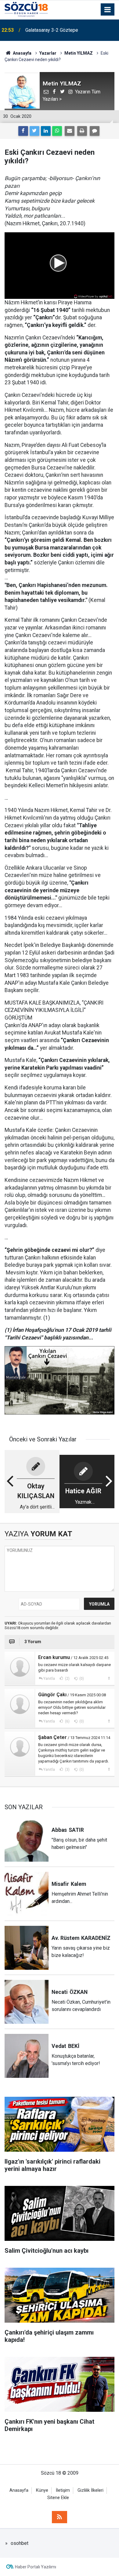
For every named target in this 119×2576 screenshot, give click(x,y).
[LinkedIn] (46, 131)
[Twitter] (34, 131)
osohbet (20, 2543)
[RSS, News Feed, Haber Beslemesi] (60, 2517)
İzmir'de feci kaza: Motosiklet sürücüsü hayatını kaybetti (67, 30)
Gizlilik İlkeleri (90, 2490)
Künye (42, 2490)
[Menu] (108, 10)
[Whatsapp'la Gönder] (57, 131)
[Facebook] (23, 131)
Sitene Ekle (58, 2498)
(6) (67, 1721)
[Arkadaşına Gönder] (70, 131)
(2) (67, 1679)
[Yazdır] (82, 131)
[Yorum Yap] (95, 131)
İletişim (63, 2490)
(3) (67, 1770)
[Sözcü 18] (26, 9)
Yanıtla (49, 1679)
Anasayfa (19, 2490)
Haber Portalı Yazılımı (36, 2567)
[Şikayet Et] (109, 1678)
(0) (81, 1679)
